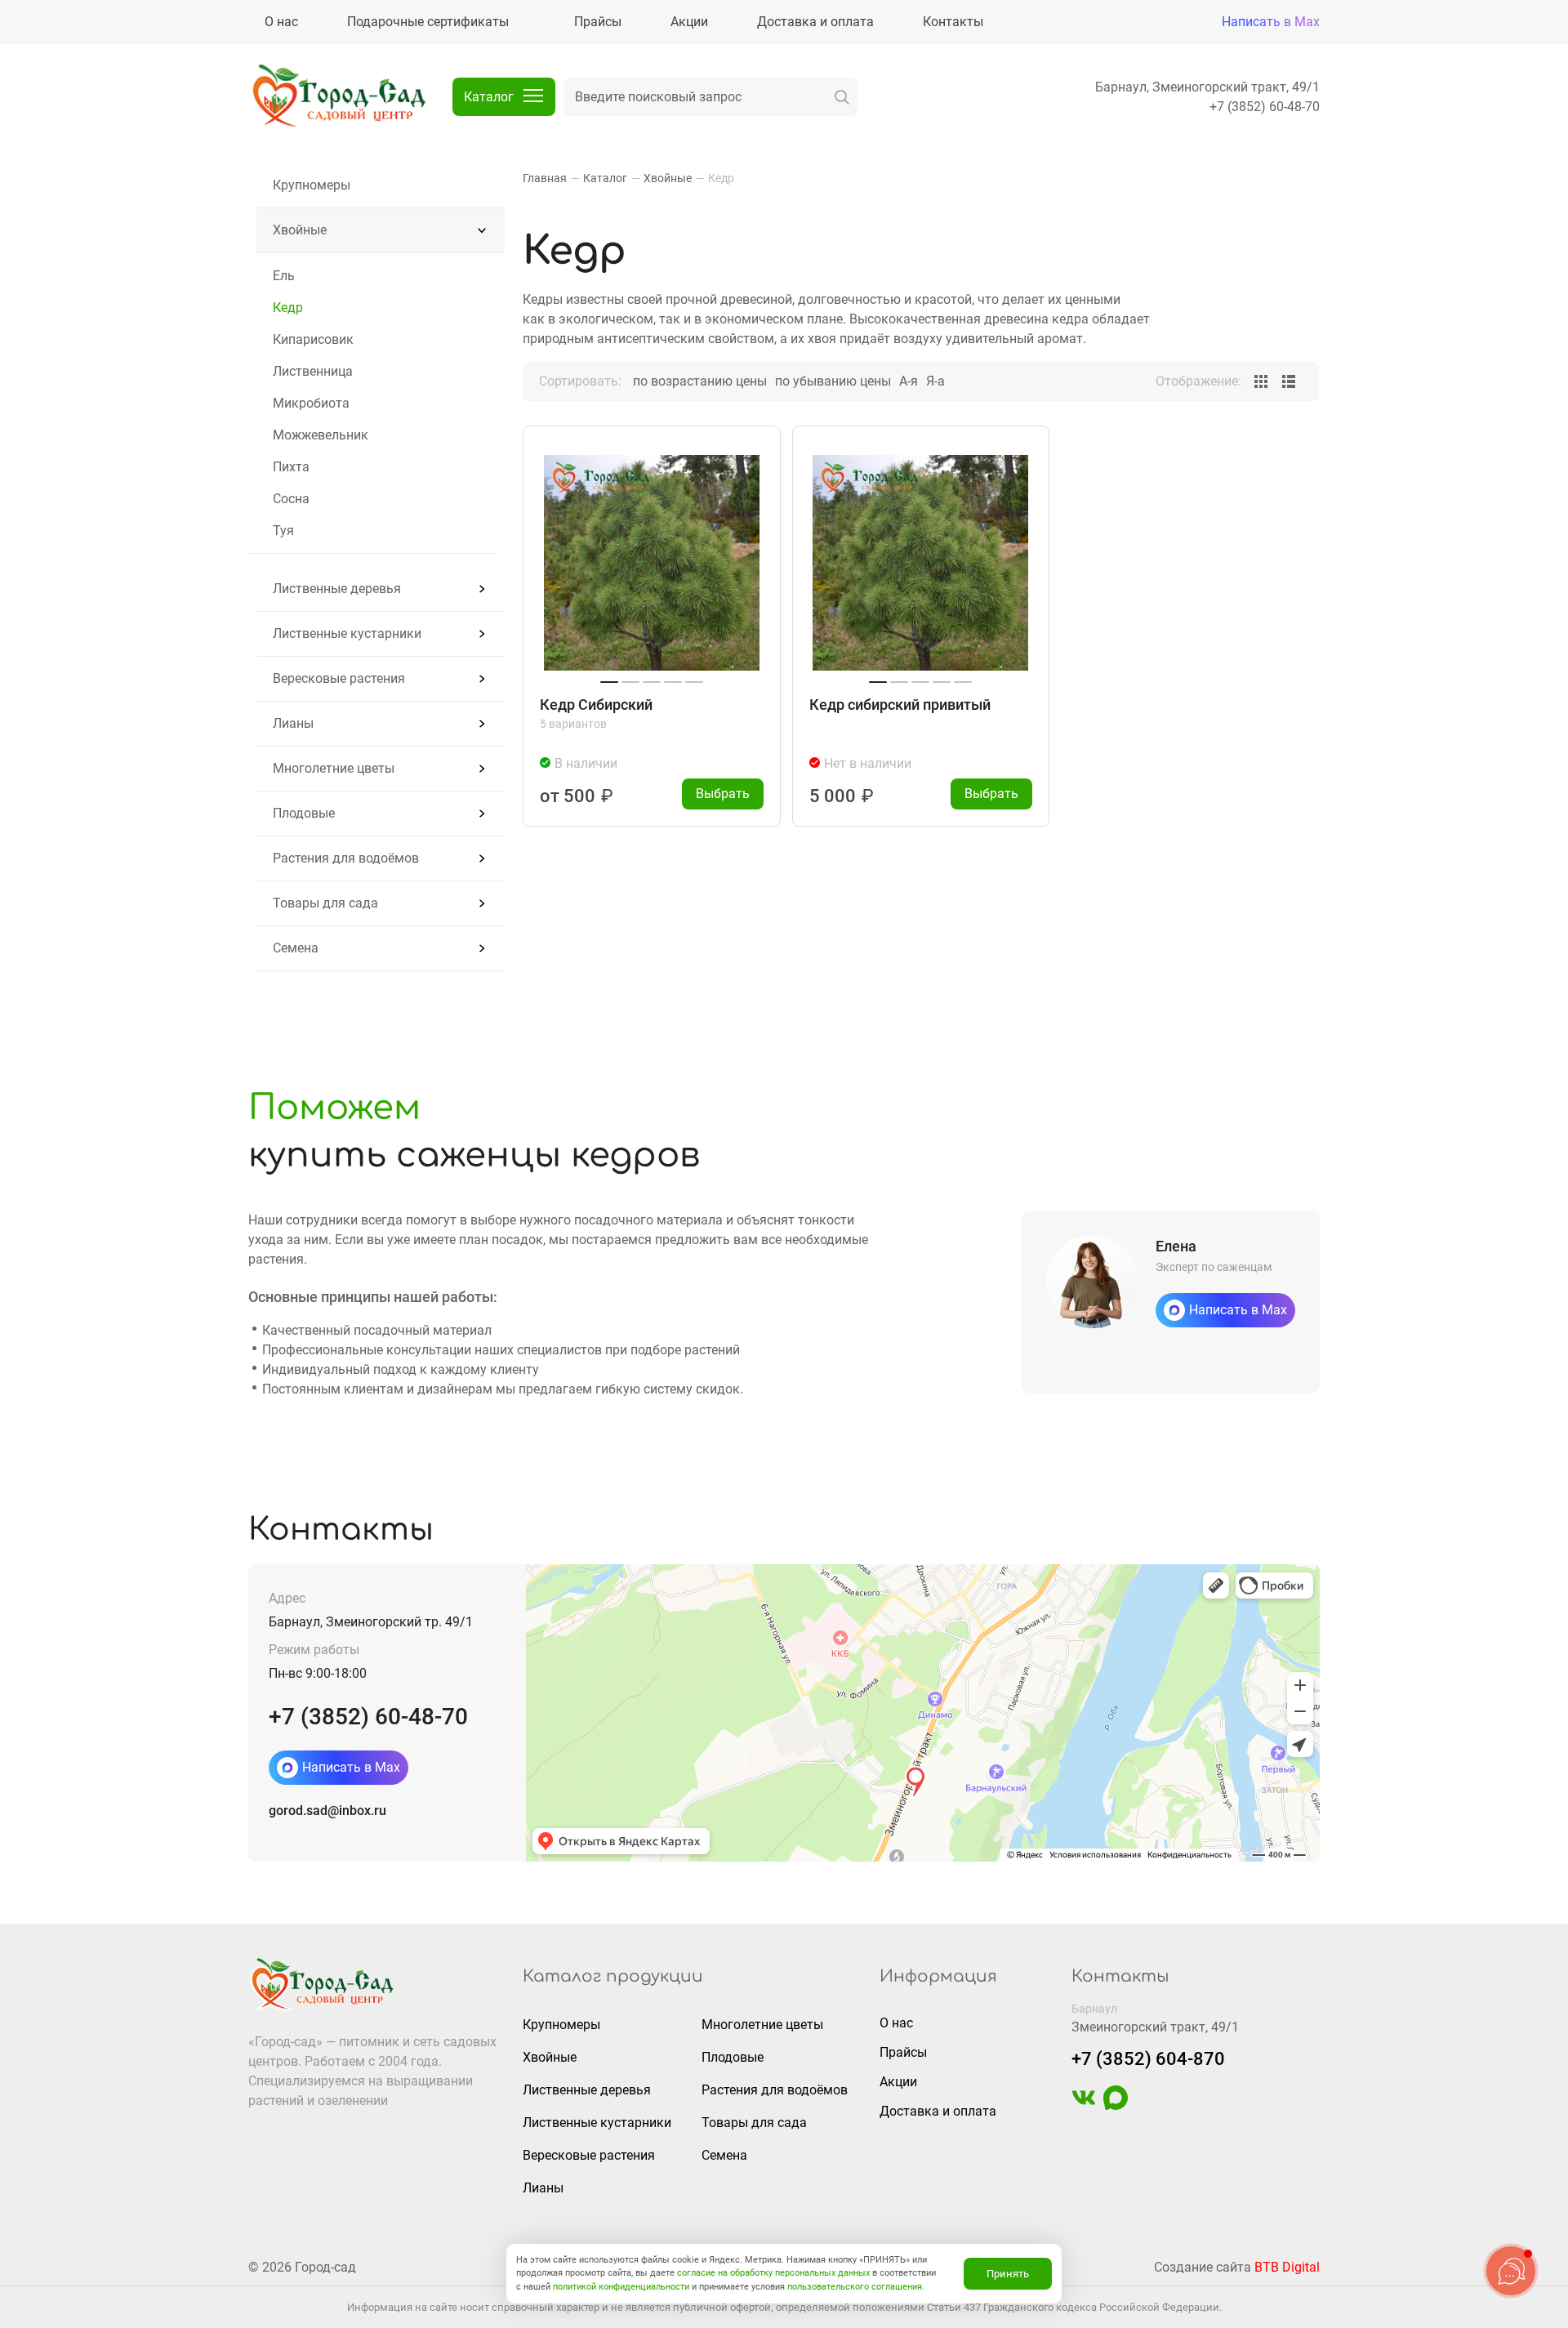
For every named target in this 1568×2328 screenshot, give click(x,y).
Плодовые (304, 813)
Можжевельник (321, 435)
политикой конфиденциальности (621, 2287)
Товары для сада (325, 903)
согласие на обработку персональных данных (773, 2273)
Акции (898, 2082)
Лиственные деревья (337, 589)
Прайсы (903, 2052)
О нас (896, 2023)
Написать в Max (1271, 22)
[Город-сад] (338, 97)
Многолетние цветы (334, 768)
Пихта (291, 467)
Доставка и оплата (938, 2111)
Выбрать (723, 794)
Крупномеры (312, 185)
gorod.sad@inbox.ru (327, 1811)
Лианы (293, 723)
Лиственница (313, 371)
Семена (296, 948)
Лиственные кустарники (347, 633)
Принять (1008, 2274)
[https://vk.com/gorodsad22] (1084, 2105)
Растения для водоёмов (346, 858)
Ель (284, 276)
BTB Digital (1287, 2267)
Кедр (288, 308)
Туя (283, 531)
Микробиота (311, 403)
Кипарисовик (313, 339)
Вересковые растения (339, 678)
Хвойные (300, 230)
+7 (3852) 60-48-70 (1265, 107)
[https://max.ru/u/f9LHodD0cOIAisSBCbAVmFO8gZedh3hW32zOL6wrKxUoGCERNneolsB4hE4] (1116, 2105)
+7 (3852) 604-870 (1148, 2059)
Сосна (291, 499)
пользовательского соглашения (855, 2287)
